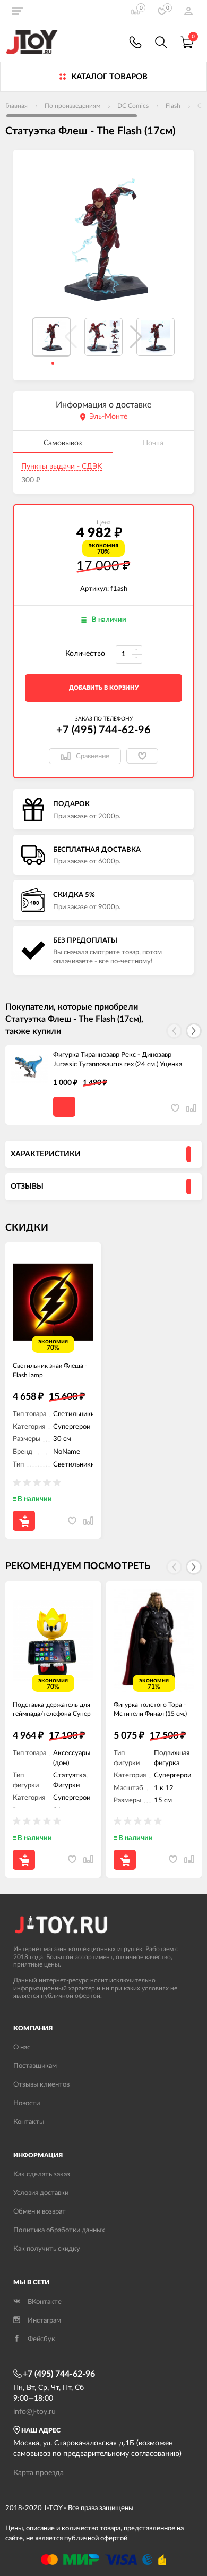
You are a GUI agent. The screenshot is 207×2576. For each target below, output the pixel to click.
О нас (22, 2048)
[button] (136, 337)
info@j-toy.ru (34, 2412)
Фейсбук (41, 2339)
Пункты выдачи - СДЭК (62, 467)
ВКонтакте (45, 2302)
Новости (27, 2103)
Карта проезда (38, 2473)
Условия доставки (41, 2193)
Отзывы (27, 1187)
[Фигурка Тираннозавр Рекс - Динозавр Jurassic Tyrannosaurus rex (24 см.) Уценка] (29, 1069)
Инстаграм (44, 2321)
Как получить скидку (47, 2249)
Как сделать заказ (42, 2175)
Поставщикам (35, 2066)
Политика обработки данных (59, 2230)
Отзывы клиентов (41, 2085)
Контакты (29, 2122)
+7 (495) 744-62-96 (103, 730)
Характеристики (46, 1154)
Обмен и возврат (40, 2212)
